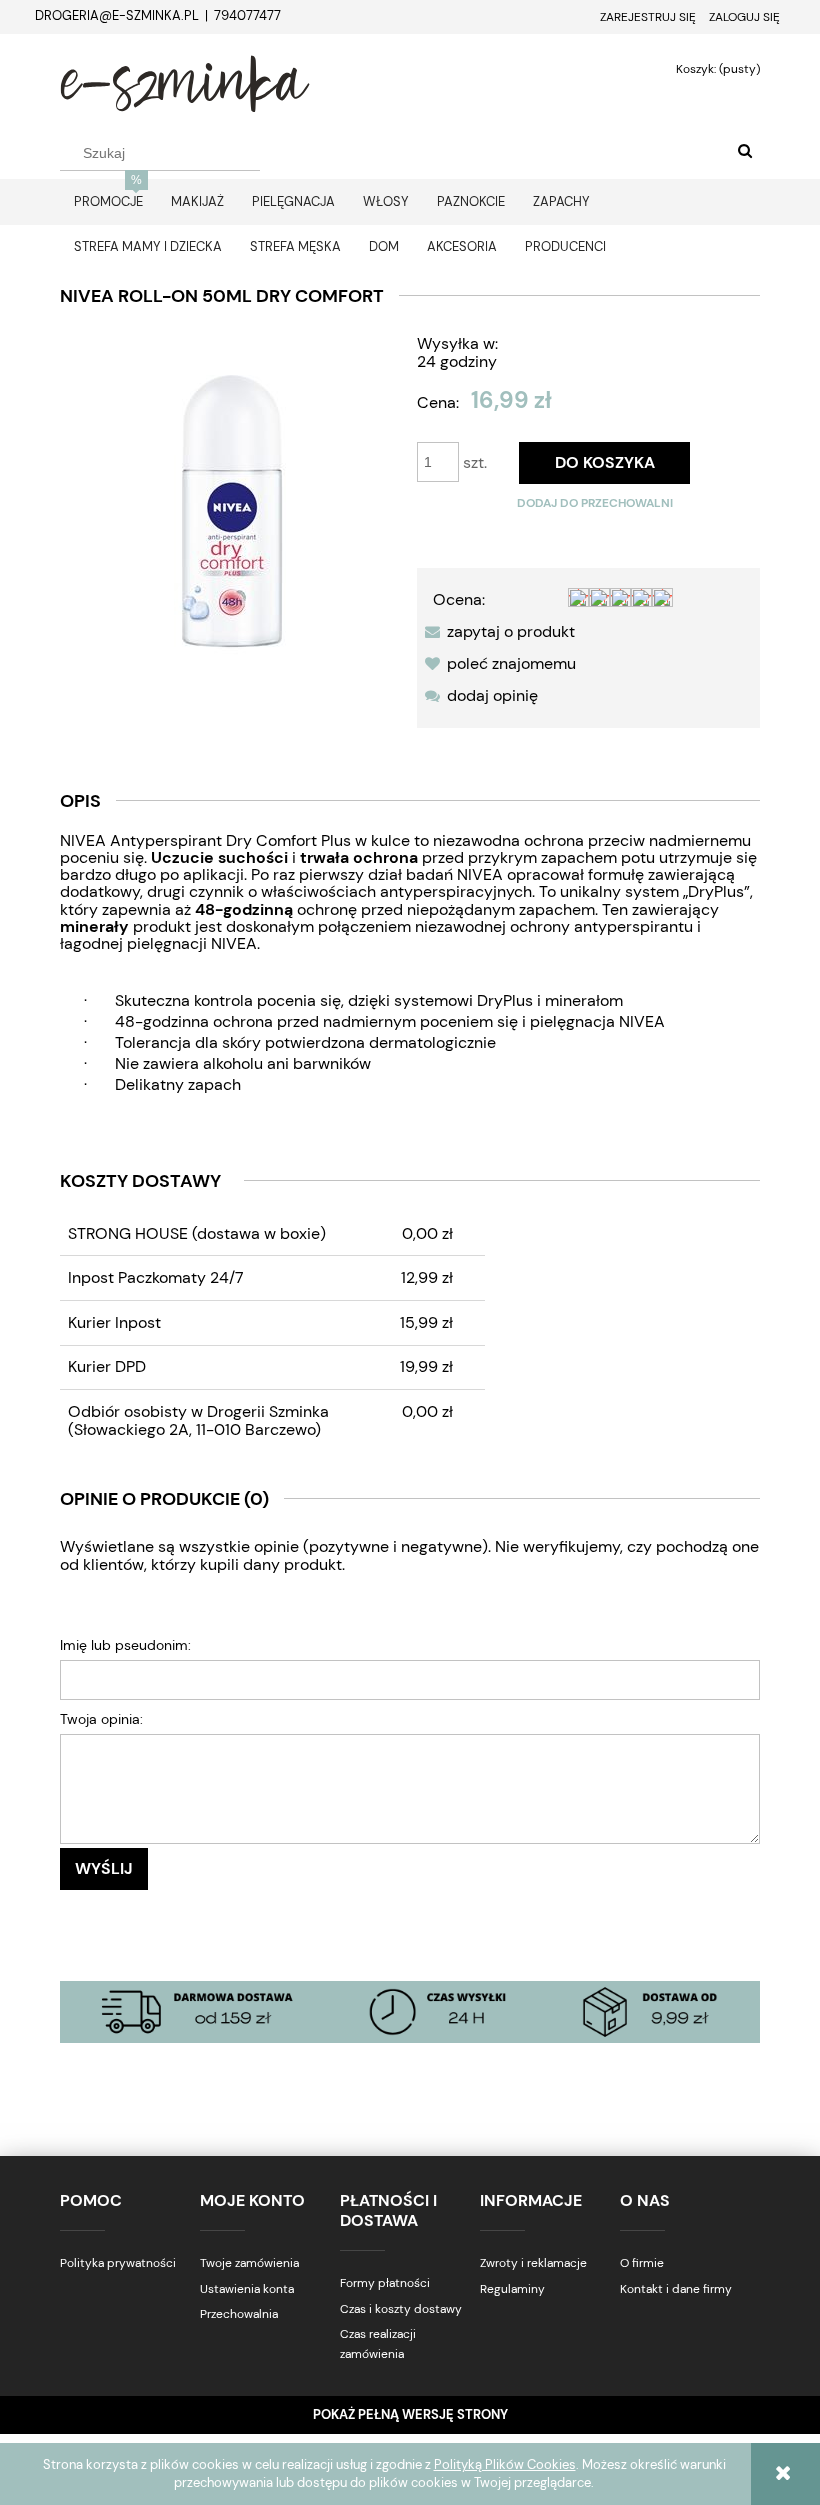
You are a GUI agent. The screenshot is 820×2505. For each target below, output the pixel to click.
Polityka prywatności (118, 2263)
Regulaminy (512, 2289)
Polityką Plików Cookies (505, 2464)
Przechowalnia (239, 2314)
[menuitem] (108, 201)
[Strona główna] (185, 81)
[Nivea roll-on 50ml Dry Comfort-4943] (231, 501)
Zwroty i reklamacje (533, 2263)
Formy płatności (385, 2283)
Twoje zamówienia (249, 2263)
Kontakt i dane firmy (676, 2289)
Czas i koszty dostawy (401, 2309)
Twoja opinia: (101, 1719)
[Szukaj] (745, 152)
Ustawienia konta (247, 2289)
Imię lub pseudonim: (125, 1645)
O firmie (642, 2263)
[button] (496, 631)
